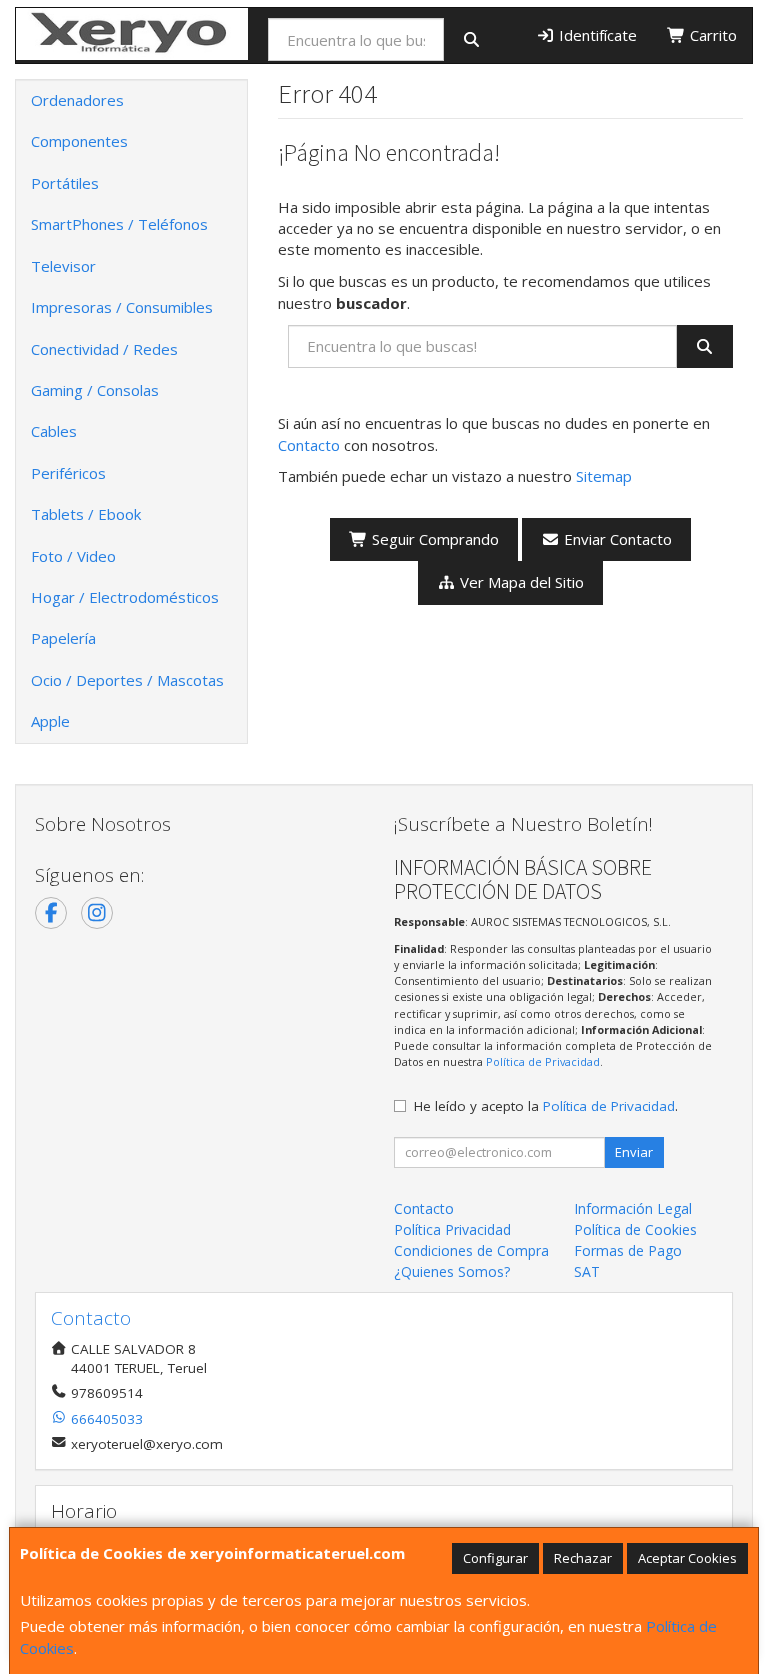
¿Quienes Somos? (452, 1271)
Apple (50, 721)
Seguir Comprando (433, 539)
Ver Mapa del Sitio (520, 582)
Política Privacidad (452, 1229)
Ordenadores (77, 100)
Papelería (63, 638)
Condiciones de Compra (471, 1250)
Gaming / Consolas (95, 390)
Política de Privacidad (543, 1061)
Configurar (495, 1558)
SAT (587, 1271)
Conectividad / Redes (104, 349)
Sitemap (604, 476)
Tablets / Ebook (86, 514)
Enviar (634, 1152)
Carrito (711, 35)
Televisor (63, 266)
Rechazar (583, 1558)
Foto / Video (73, 556)
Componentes (79, 141)
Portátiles (65, 183)
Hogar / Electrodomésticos (125, 597)
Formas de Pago (628, 1250)
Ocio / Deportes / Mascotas (127, 680)
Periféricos (68, 473)
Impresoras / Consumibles (122, 307)
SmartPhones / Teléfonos (119, 224)
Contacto (309, 445)
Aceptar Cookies (687, 1558)
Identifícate (596, 35)
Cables (54, 431)
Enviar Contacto (616, 539)
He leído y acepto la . (546, 1106)
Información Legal (633, 1208)
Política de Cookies (635, 1229)
